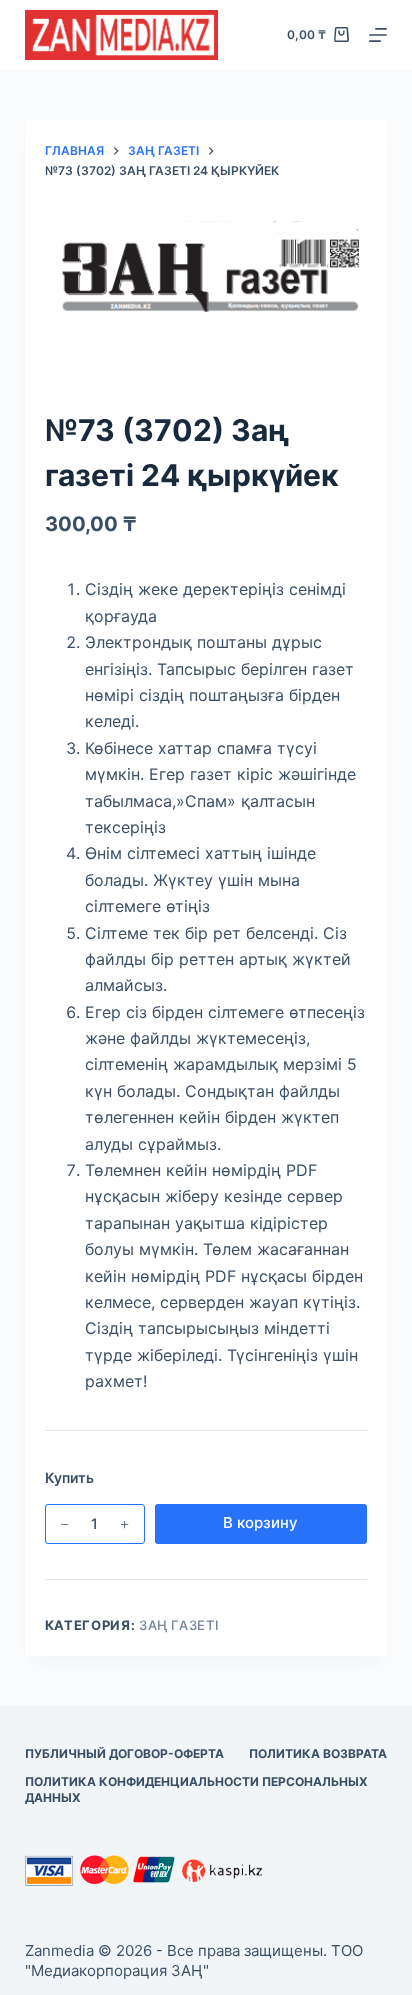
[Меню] (378, 35)
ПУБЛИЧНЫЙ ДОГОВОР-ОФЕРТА (124, 1753)
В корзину (260, 1522)
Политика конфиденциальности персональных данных (196, 1789)
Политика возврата (318, 1753)
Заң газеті (179, 1625)
